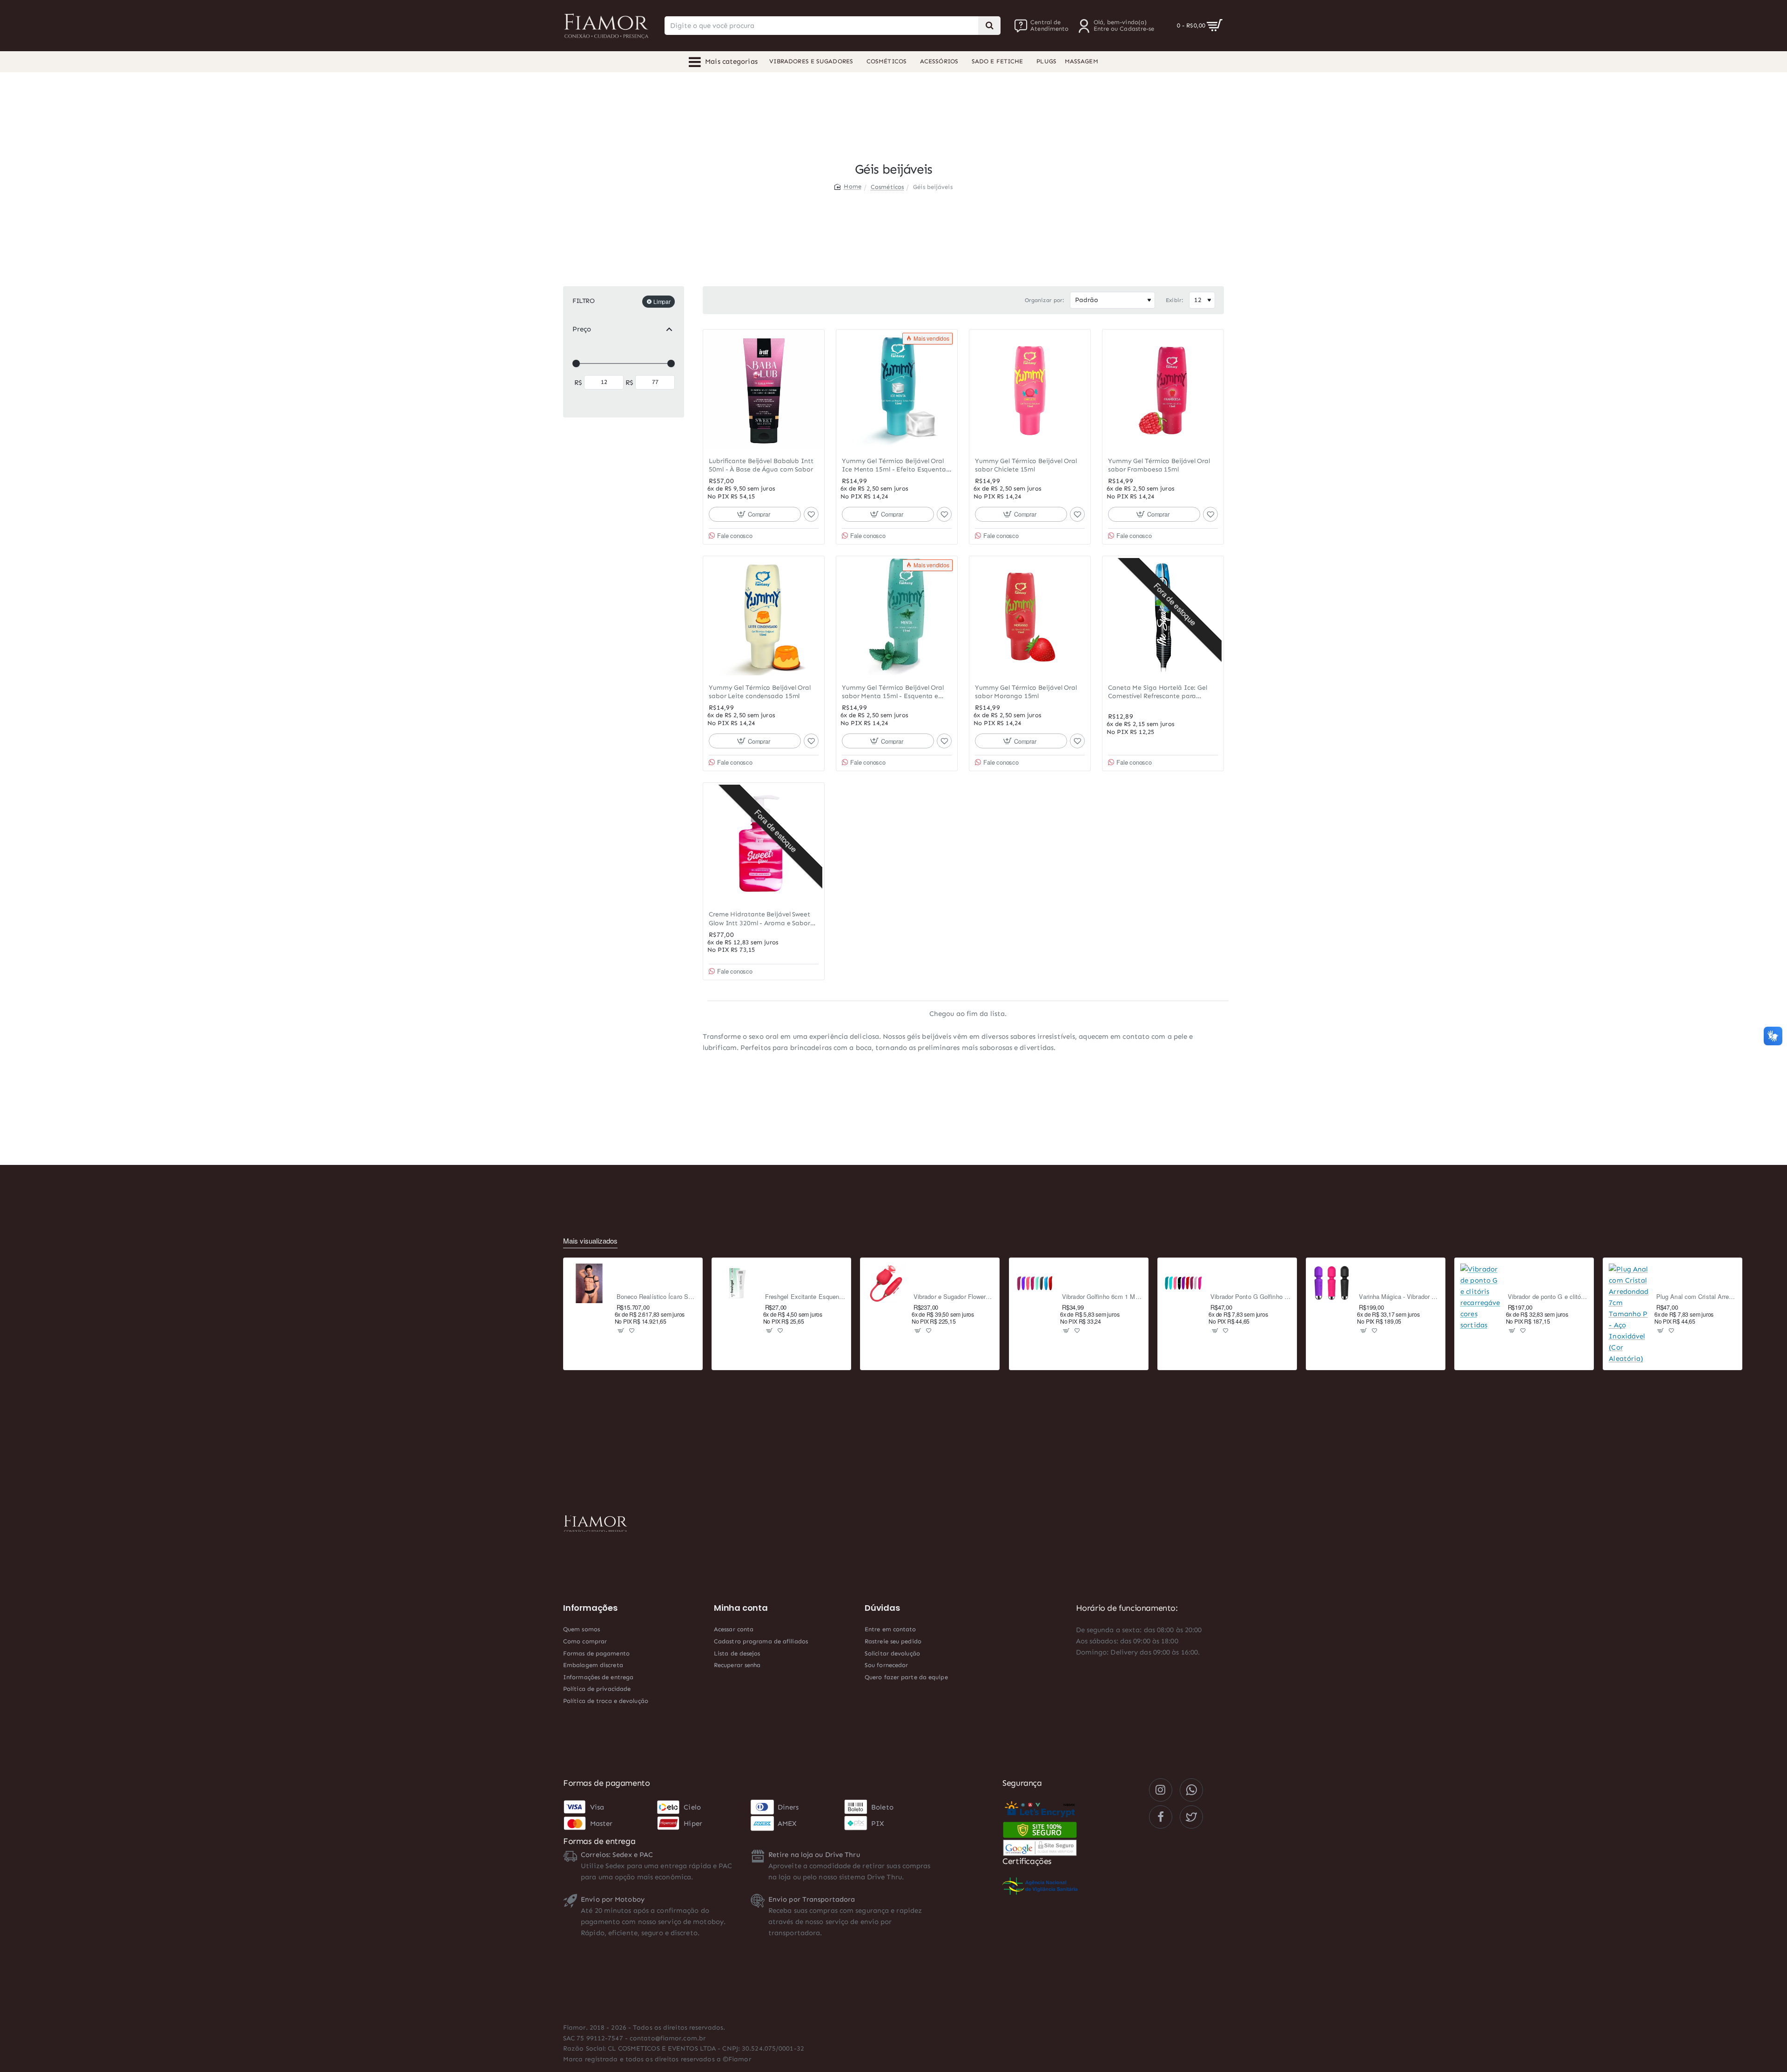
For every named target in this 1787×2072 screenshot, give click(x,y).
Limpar (662, 301)
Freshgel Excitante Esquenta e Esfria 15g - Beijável (805, 1297)
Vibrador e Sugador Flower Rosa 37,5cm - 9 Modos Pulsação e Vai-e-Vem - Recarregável (954, 1297)
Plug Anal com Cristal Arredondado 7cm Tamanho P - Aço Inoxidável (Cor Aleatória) (1696, 1297)
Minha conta (741, 1608)
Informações (590, 1608)
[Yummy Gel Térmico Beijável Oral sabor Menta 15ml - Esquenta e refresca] (897, 617)
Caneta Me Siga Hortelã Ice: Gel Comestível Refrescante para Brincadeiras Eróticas (1158, 692)
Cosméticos (887, 187)
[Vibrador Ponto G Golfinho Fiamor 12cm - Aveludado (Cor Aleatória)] (1183, 1284)
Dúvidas (882, 1608)
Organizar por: (1045, 300)
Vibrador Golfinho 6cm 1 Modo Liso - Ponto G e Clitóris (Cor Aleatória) (1102, 1297)
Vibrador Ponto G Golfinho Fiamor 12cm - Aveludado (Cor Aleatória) (1251, 1297)
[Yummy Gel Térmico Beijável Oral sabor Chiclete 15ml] (1030, 390)
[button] (755, 514)
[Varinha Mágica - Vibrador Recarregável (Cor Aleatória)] (1332, 1284)
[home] (848, 186)
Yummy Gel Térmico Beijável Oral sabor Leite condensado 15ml (760, 692)
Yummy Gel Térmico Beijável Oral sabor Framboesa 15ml (1159, 465)
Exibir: (1175, 300)
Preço (582, 329)
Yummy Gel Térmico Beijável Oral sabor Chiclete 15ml (1026, 465)
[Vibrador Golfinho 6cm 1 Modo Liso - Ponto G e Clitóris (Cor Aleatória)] (1035, 1284)
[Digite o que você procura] (989, 26)
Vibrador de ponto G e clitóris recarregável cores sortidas (1548, 1297)
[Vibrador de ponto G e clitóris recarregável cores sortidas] (1480, 1297)
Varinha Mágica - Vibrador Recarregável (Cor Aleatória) (1399, 1297)
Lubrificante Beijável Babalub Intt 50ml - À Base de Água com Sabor (761, 465)
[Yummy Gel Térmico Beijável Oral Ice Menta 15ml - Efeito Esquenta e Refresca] (897, 390)
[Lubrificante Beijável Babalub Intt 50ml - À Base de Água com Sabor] (764, 390)
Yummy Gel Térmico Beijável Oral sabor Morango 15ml (1026, 692)
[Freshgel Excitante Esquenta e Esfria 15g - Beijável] (738, 1284)
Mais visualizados (590, 1241)
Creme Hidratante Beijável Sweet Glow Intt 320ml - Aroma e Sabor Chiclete (759, 919)
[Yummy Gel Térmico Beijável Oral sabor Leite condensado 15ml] (764, 617)
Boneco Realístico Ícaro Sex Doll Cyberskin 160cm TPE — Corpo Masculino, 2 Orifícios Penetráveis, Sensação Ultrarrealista (657, 1297)
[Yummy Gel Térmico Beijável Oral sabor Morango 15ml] (1030, 617)
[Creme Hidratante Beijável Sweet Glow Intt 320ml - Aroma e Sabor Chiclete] (764, 843)
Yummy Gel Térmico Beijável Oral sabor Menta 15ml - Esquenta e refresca (893, 692)
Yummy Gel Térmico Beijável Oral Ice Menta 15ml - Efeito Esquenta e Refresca (897, 466)
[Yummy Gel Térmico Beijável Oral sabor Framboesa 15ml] (1163, 390)
